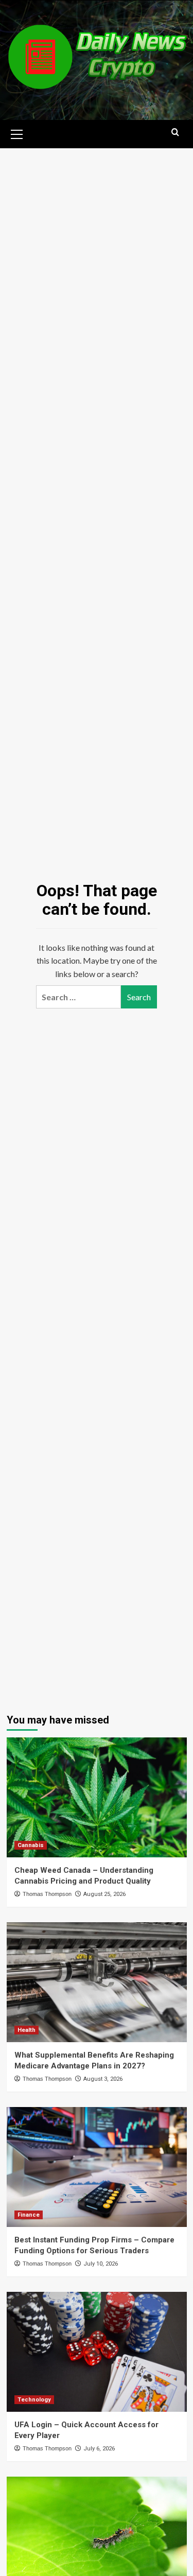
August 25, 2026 (104, 1894)
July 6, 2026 (99, 2449)
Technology (34, 2400)
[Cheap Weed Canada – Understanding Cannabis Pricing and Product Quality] (97, 1797)
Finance (29, 2215)
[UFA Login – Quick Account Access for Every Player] (97, 2352)
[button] (17, 133)
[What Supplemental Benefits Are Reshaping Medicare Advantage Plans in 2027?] (97, 1982)
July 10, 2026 (101, 2264)
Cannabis (31, 1845)
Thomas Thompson (47, 1894)
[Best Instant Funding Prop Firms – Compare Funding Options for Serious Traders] (97, 2167)
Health (27, 2030)
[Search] (175, 133)
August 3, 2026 (103, 2079)
